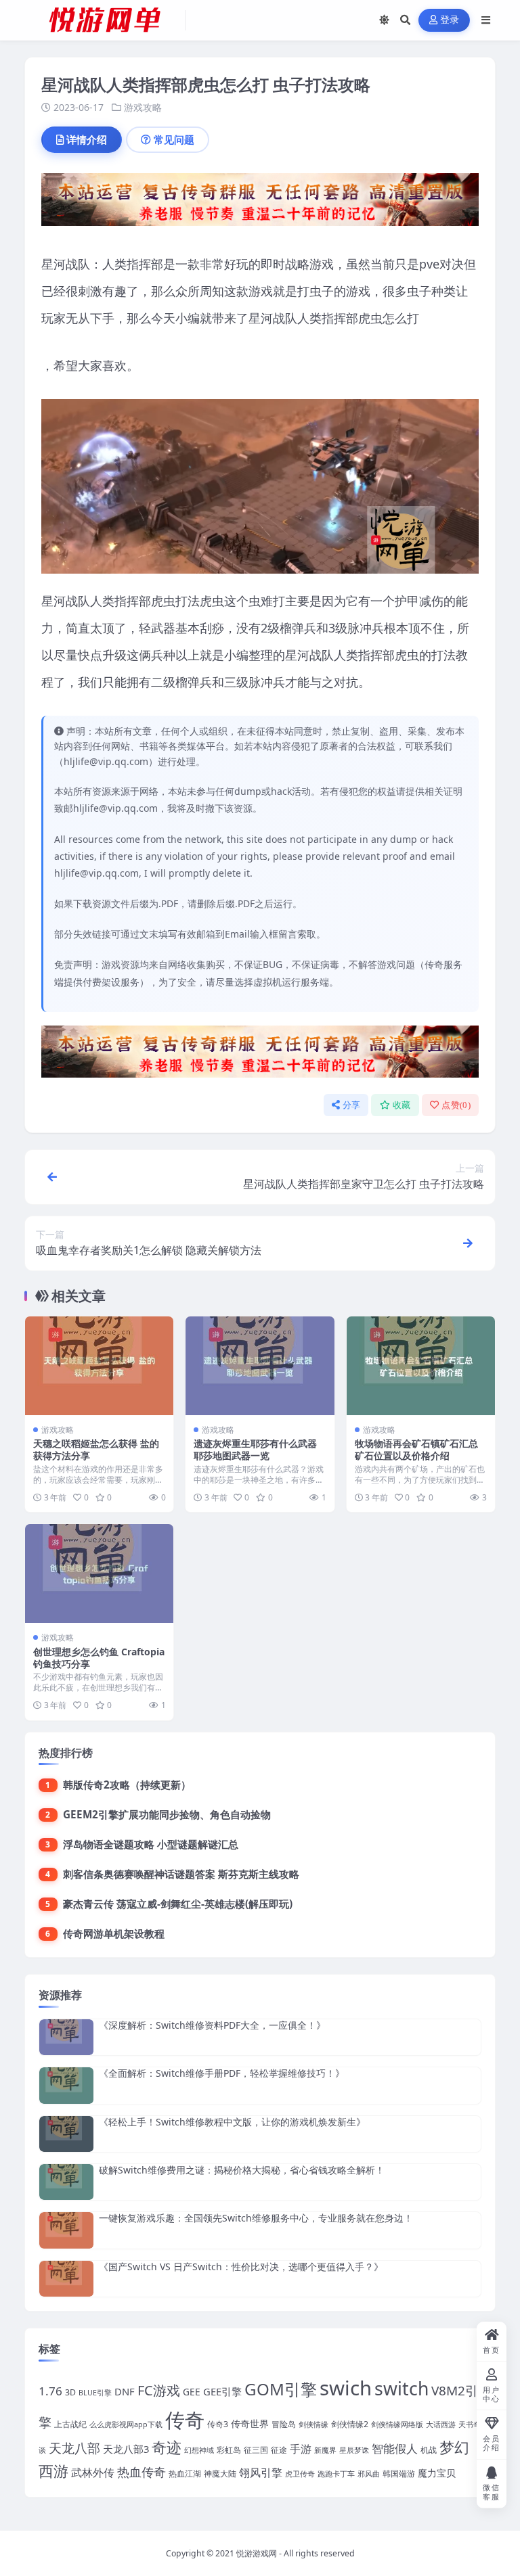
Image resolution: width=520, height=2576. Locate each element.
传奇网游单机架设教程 (114, 1933)
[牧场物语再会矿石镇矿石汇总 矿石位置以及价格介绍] (421, 1366)
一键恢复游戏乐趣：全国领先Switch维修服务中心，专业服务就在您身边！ (256, 2218)
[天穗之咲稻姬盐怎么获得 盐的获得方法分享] (99, 1366)
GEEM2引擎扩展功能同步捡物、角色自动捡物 (167, 1814)
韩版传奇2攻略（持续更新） (127, 1785)
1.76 (50, 2391)
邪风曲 (369, 2474)
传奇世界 (250, 2423)
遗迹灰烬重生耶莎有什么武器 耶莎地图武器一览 (255, 1449)
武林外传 (93, 2472)
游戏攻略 (143, 107)
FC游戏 (159, 2390)
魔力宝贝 (437, 2473)
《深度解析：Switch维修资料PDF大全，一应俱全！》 (212, 2025)
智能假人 (395, 2448)
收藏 (402, 1105)
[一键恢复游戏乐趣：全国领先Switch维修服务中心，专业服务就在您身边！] (66, 2230)
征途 (279, 2450)
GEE (192, 2392)
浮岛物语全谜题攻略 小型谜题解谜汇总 (151, 1844)
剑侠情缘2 (350, 2424)
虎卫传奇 (300, 2474)
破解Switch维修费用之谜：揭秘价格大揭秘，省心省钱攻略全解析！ (242, 2170)
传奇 (185, 2420)
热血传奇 (142, 2471)
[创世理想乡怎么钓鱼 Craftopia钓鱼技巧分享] (99, 1573)
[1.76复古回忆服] (260, 204)
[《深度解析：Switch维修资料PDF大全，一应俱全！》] (66, 2037)
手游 (301, 2448)
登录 (450, 20)
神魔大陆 (220, 2474)
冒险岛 (284, 2424)
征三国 (256, 2450)
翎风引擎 (261, 2472)
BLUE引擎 (95, 2393)
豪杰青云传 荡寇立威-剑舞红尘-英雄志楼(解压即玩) (178, 1904)
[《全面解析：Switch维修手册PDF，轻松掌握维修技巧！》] (66, 2085)
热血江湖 (185, 2474)
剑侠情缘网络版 (397, 2424)
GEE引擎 (222, 2391)
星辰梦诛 (354, 2450)
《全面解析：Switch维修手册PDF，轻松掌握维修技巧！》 (222, 2073)
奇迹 (167, 2447)
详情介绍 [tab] (87, 139)
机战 (429, 2450)
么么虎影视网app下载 (126, 2424)
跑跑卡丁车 (336, 2474)
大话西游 (441, 2424)
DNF (125, 2391)
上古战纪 (70, 2424)
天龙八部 (74, 2448)
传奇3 (218, 2424)
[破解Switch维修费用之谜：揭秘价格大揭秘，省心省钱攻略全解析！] (66, 2182)
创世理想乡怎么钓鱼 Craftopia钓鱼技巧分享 (99, 1658)
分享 (352, 1105)
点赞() (456, 1105)
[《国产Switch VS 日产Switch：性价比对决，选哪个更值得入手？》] (66, 2279)
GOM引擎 (281, 2389)
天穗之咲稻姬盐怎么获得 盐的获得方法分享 (96, 1449)
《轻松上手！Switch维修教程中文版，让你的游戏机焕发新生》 (232, 2122)
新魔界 (325, 2450)
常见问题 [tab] (174, 139)
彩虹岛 (229, 2450)
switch (402, 2389)
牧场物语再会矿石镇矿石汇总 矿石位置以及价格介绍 (416, 1449)
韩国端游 (399, 2474)
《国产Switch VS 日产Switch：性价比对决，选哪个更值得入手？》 (241, 2267)
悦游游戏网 (257, 2553)
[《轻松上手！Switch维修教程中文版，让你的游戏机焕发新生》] (66, 2134)
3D (70, 2392)
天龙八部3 (126, 2449)
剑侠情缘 (313, 2424)
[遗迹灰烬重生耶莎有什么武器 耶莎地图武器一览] (260, 1366)
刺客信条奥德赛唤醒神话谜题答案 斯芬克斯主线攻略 (181, 1874)
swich (346, 2388)
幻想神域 (199, 2450)
